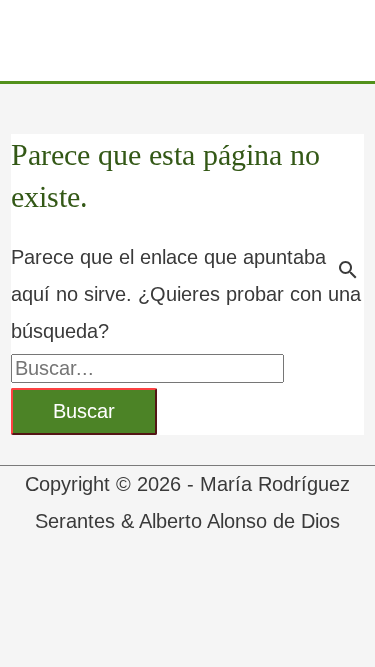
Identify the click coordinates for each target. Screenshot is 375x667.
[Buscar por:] (147, 368)
